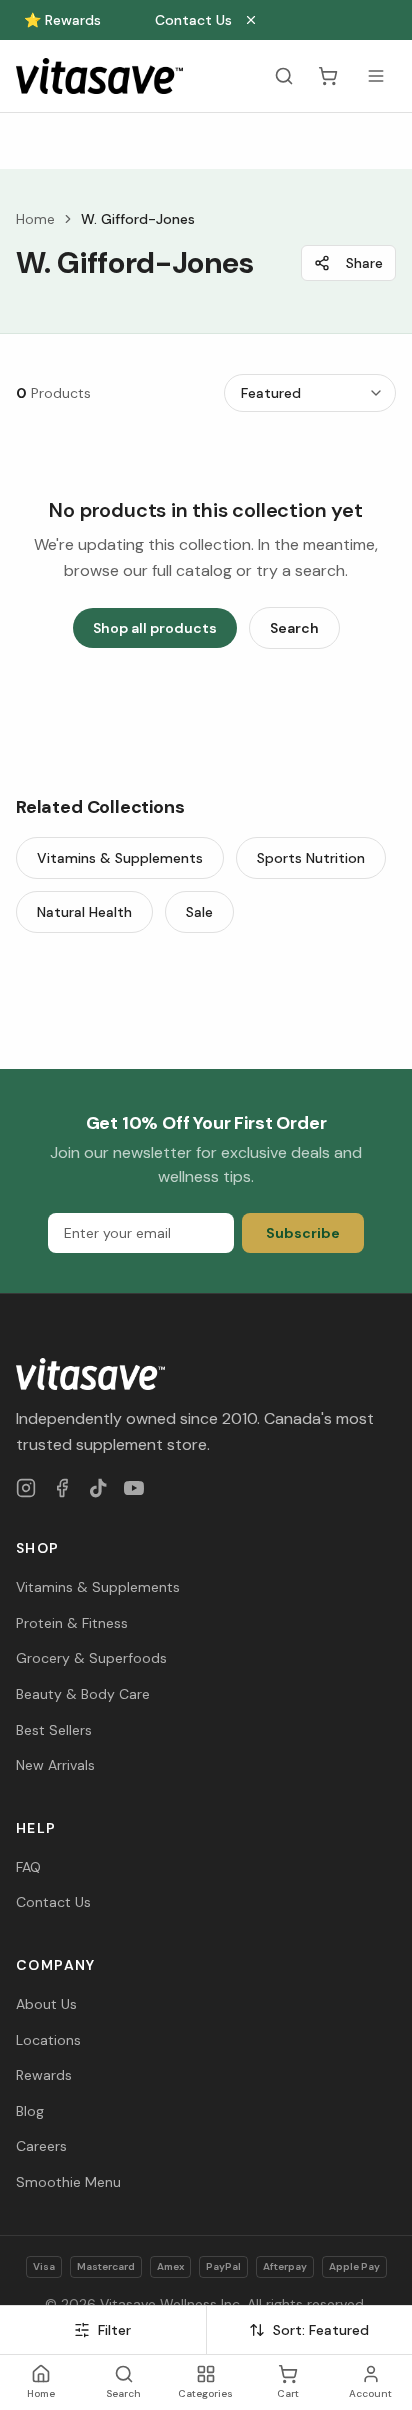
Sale (199, 912)
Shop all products (155, 628)
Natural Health (84, 912)
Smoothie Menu (68, 2182)
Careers (41, 2146)
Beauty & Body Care (83, 1694)
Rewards (44, 2075)
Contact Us (193, 20)
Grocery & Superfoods (91, 1658)
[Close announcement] (251, 20)
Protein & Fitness (72, 1623)
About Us (46, 2004)
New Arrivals (55, 1765)
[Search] (284, 76)
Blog (30, 2111)
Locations (48, 2040)
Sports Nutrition (311, 858)
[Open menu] (376, 76)
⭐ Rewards (62, 20)
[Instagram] (26, 1488)
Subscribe (303, 1233)
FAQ (28, 1867)
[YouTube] (134, 1488)
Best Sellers (54, 1730)
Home (35, 219)
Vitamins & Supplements (120, 858)
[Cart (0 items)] (328, 76)
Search (294, 628)
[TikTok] (98, 1488)
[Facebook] (62, 1488)
